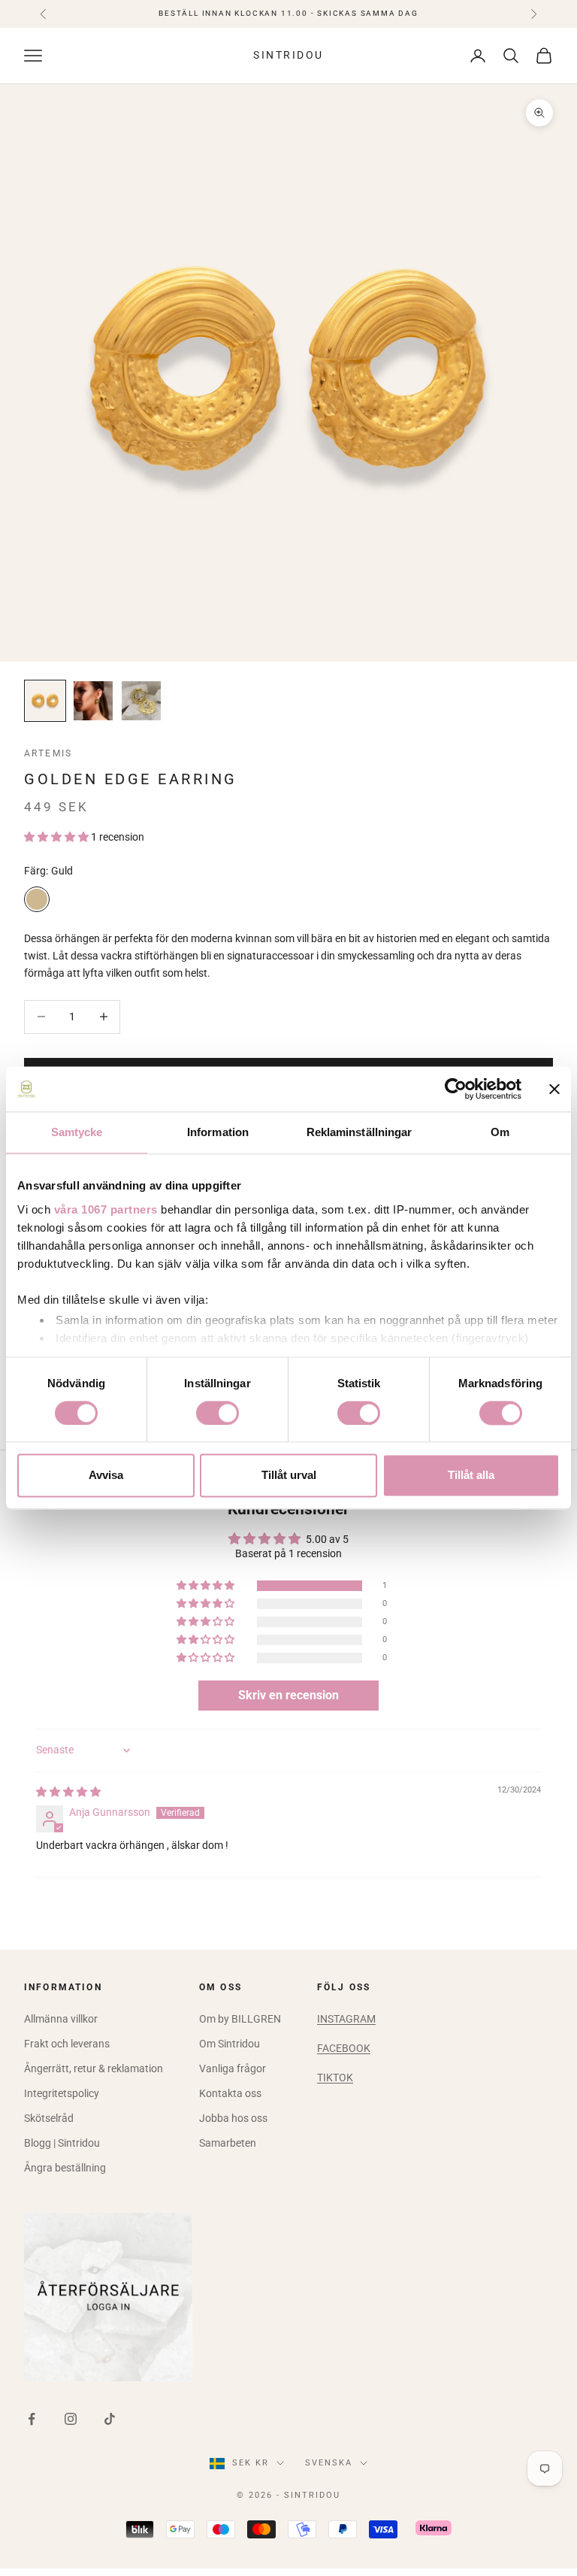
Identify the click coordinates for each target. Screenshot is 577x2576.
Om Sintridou (230, 2044)
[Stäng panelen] (554, 1089)
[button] (57, 837)
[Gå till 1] (45, 701)
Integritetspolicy (62, 2093)
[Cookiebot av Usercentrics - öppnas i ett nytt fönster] (456, 1089)
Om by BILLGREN (240, 2019)
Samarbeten (228, 2143)
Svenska (329, 2463)
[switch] (218, 1413)
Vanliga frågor (233, 2068)
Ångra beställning (65, 2168)
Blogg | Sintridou (62, 2143)
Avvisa (106, 1476)
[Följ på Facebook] (32, 2419)
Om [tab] (500, 1132)
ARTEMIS (48, 753)
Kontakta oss (230, 2093)
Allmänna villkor (61, 2019)
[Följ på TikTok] (110, 2419)
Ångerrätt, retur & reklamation (94, 2068)
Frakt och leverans (67, 2044)
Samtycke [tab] (77, 1132)
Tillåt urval (289, 1476)
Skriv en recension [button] (288, 1695)
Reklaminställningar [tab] (359, 1132)
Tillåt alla (471, 1476)
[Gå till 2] (93, 701)
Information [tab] (218, 1132)
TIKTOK (335, 2077)
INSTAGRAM (346, 2019)
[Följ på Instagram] (71, 2419)
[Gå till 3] (141, 701)
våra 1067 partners (106, 1209)
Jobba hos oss (233, 2118)
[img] (68, 1792)
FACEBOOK (344, 2048)
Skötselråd (49, 2118)
